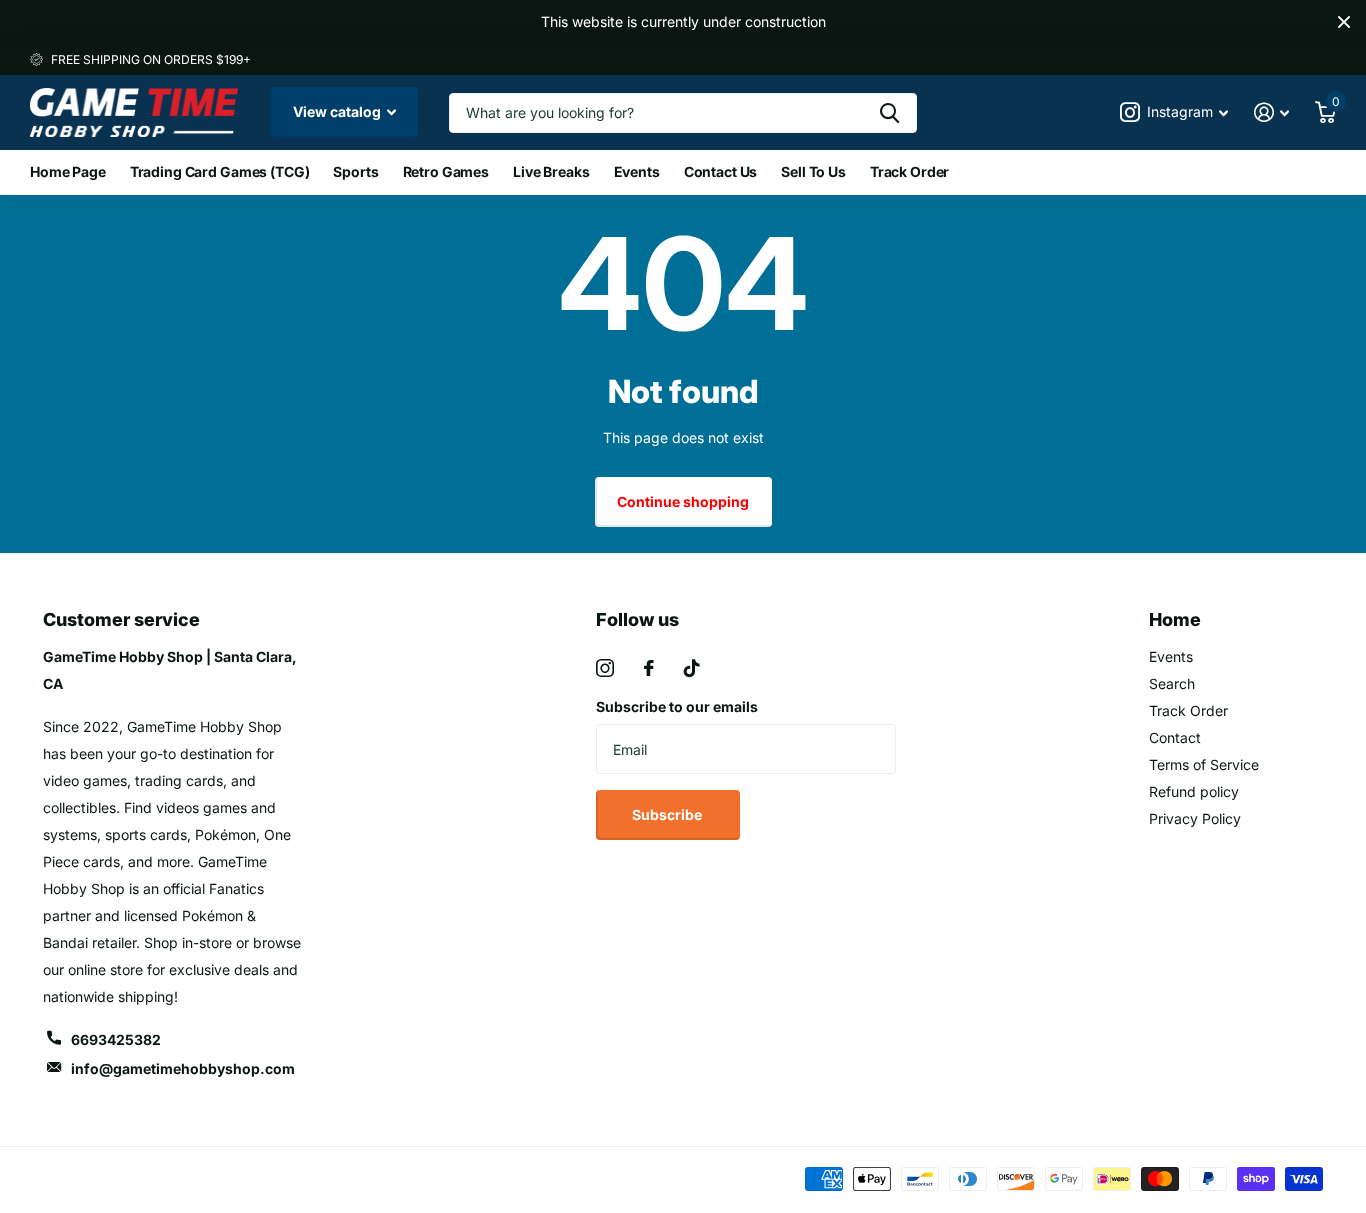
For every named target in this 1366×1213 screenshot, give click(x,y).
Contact (1175, 737)
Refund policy (1194, 791)
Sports (355, 171)
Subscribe (668, 814)
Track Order (909, 171)
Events (637, 171)
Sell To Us (813, 171)
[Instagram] (605, 668)
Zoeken (889, 113)
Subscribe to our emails (677, 706)
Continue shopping (683, 501)
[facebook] (649, 668)
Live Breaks (551, 171)
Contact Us (721, 171)
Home (1175, 619)
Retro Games (446, 171)
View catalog (338, 111)
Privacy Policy (1195, 818)
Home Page (68, 171)
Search (1172, 683)
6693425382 (116, 1039)
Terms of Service (1204, 764)
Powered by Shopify (276, 1179)
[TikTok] (692, 668)
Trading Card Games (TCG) (220, 171)
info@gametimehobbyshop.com (183, 1068)
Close (1344, 22)
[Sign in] (1271, 112)
